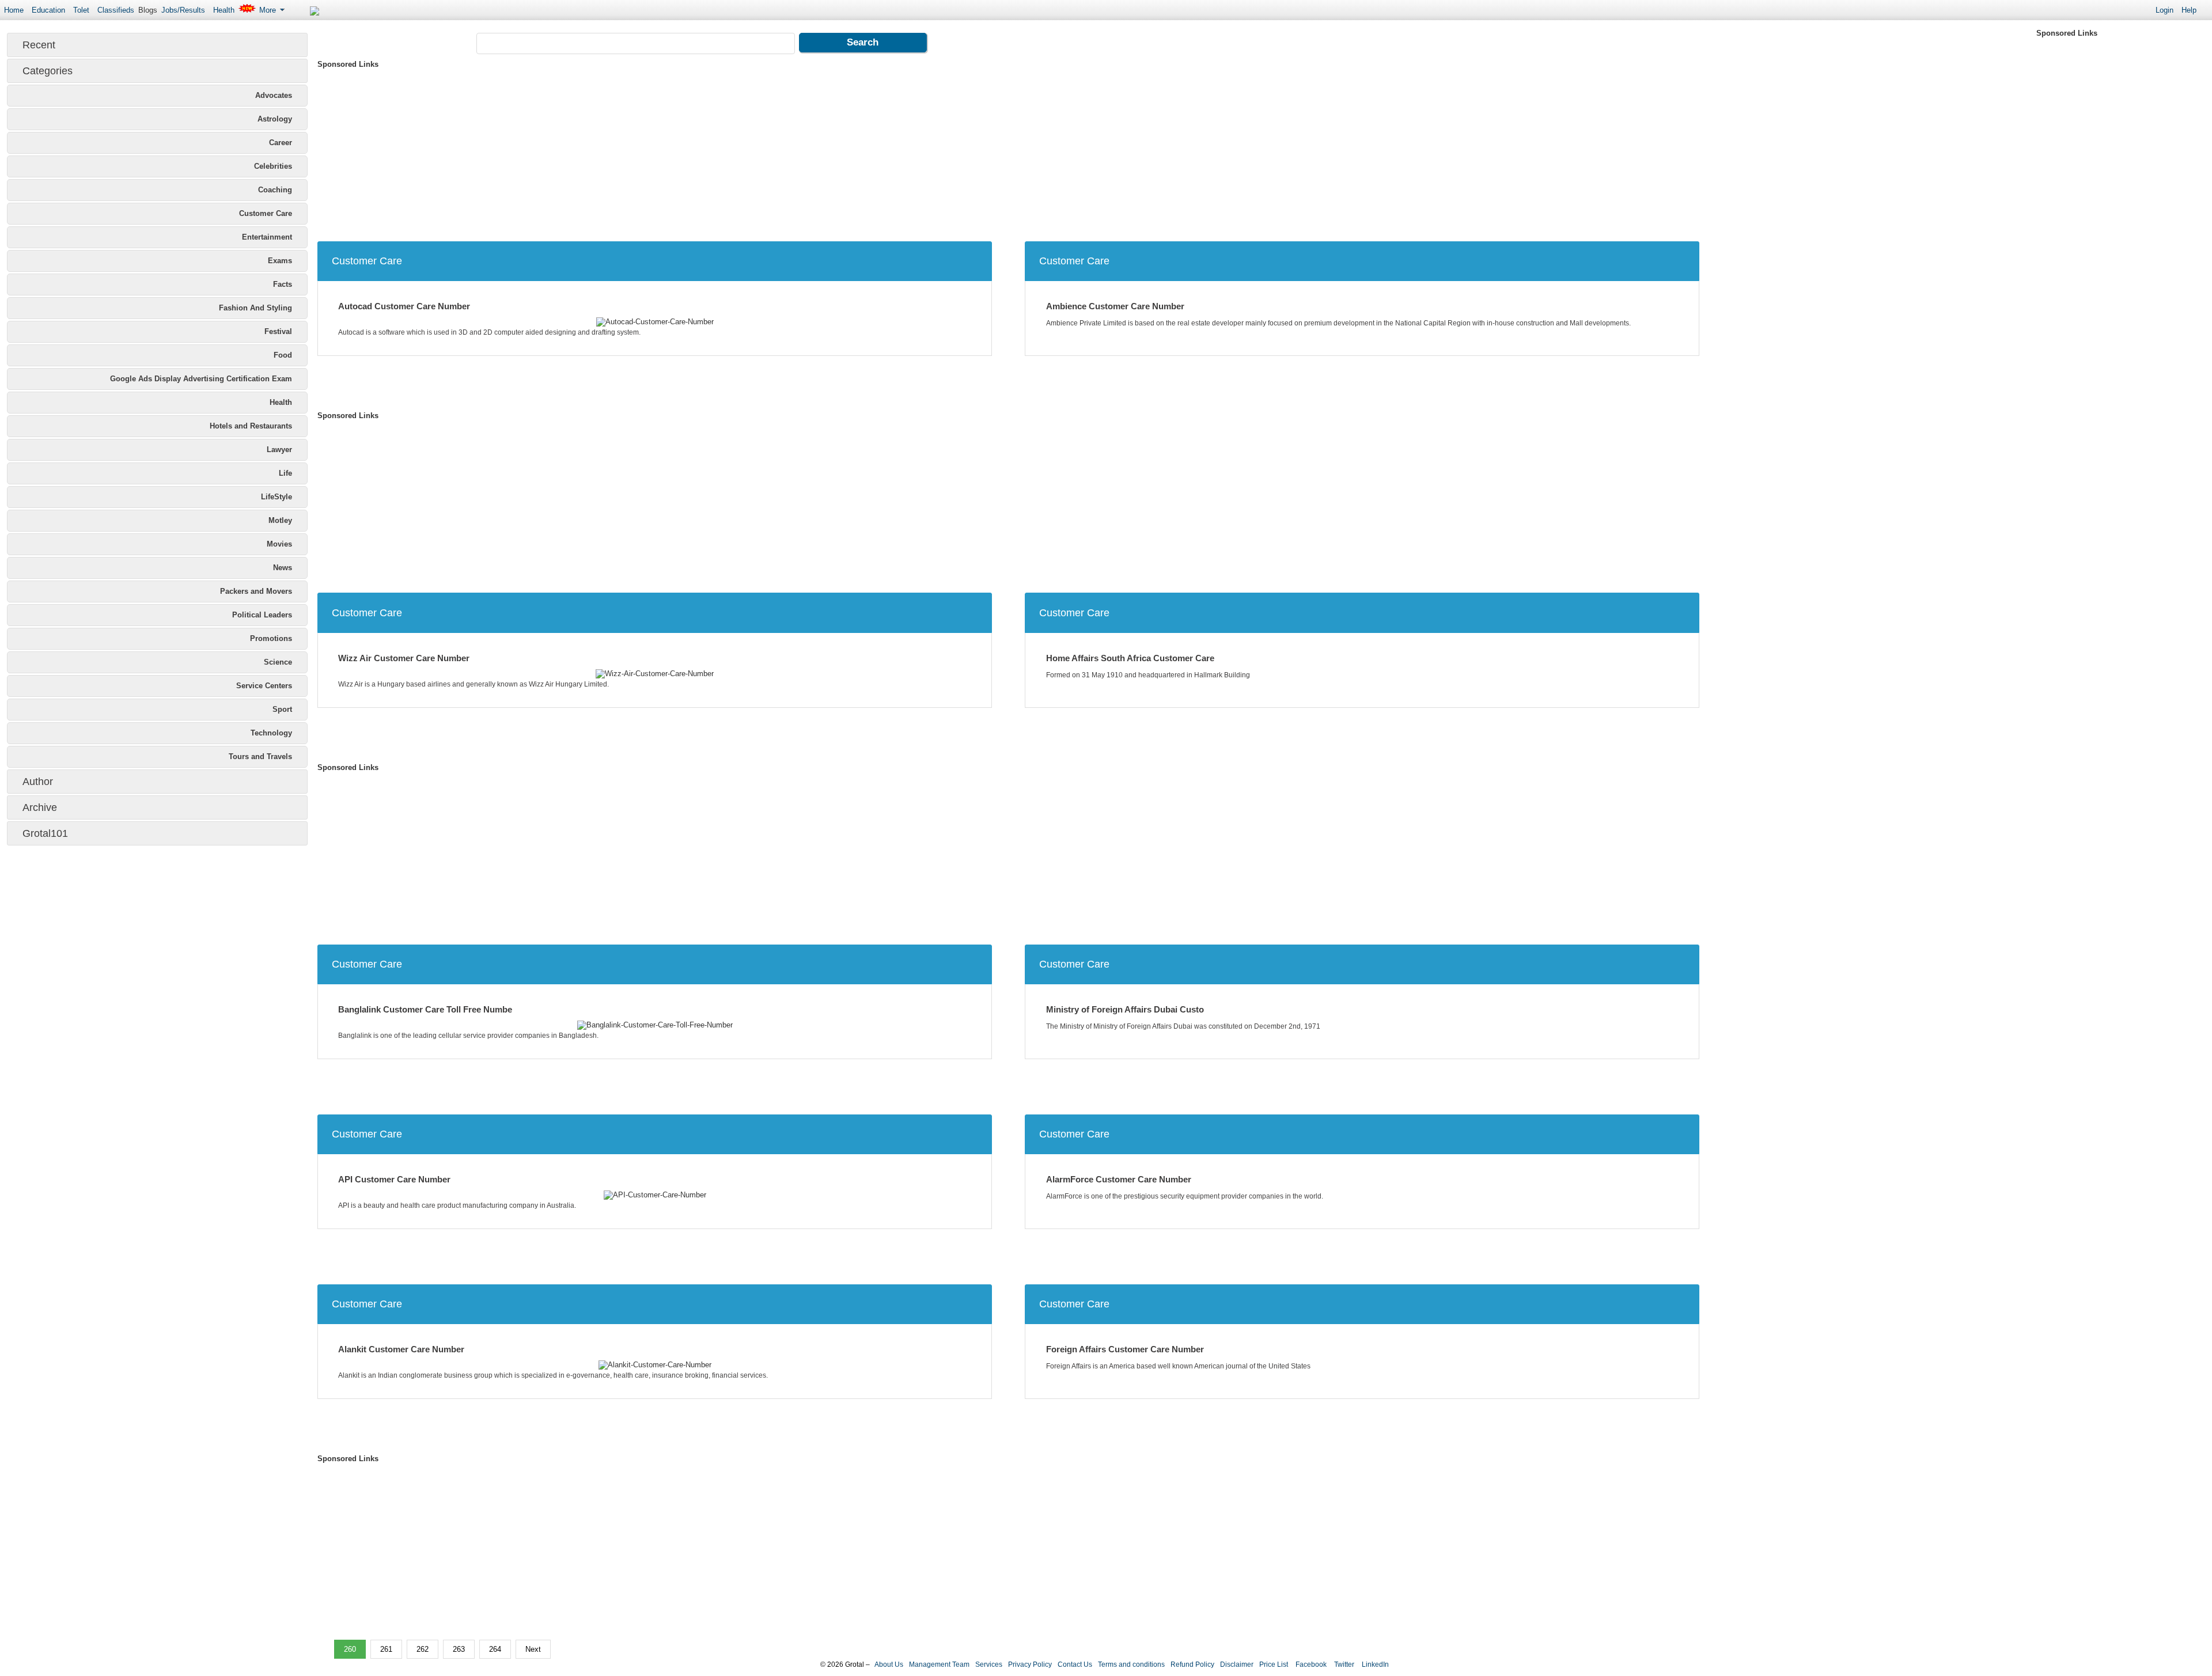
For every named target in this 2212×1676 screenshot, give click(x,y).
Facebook (1310, 1664)
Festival (278, 331)
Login (2164, 10)
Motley (280, 520)
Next (533, 1649)
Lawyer (279, 450)
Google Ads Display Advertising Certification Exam (201, 379)
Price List (1274, 1664)
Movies (279, 544)
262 (423, 1649)
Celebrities (273, 166)
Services (989, 1664)
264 (495, 1649)
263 (459, 1649)
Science (278, 662)
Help (2189, 10)
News (283, 568)
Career (281, 143)
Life (285, 473)
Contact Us (1075, 1664)
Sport (282, 709)
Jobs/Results (183, 10)
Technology (271, 733)
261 (386, 1649)
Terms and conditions (1131, 1664)
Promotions (271, 638)
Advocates (274, 95)
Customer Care (266, 213)
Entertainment (267, 237)
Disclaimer (1237, 1664)
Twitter (1343, 1664)
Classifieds (116, 10)
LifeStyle (276, 497)
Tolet (81, 10)
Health (224, 10)
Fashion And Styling (255, 308)
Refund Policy (1192, 1664)
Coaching (275, 190)
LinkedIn (1374, 1664)
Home (14, 10)
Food (283, 355)
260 (350, 1649)
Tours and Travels (260, 757)
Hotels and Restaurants (251, 426)
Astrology (275, 119)
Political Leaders (262, 615)
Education (48, 10)
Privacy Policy (1030, 1664)
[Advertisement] (663, 152)
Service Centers (264, 686)
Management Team (939, 1664)
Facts (283, 284)
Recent (39, 45)
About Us (889, 1664)
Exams (280, 261)
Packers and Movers (256, 591)
